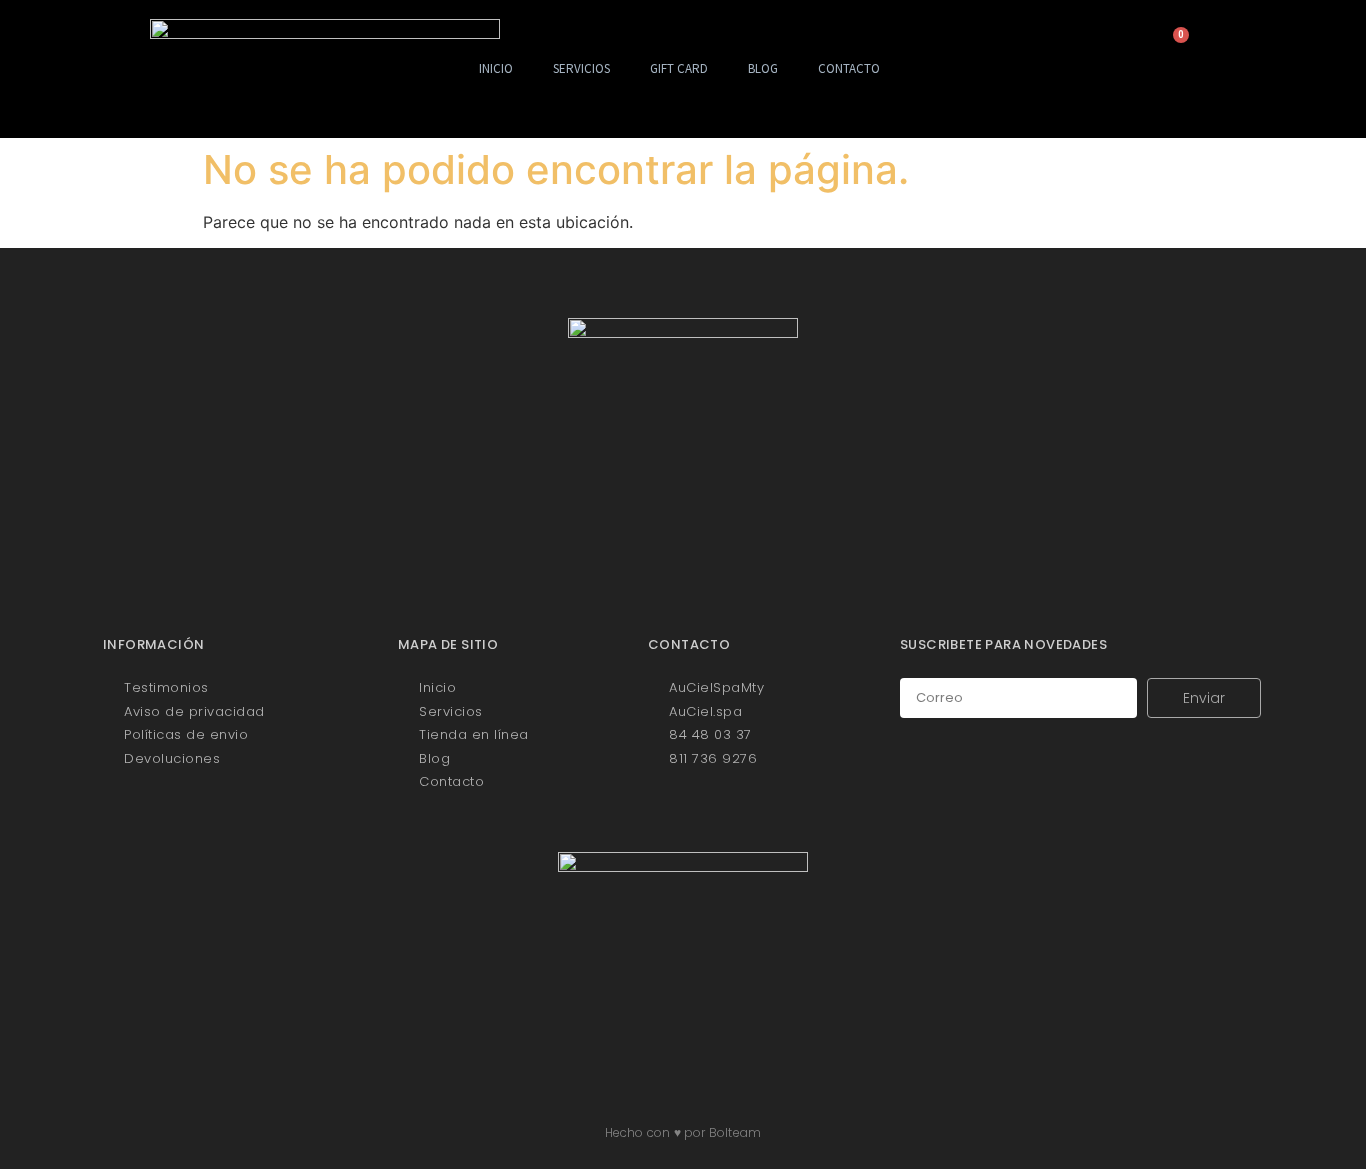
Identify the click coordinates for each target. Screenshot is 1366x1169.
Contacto (849, 68)
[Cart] (1173, 45)
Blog (763, 68)
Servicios (581, 68)
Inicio (496, 68)
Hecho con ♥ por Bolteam (683, 1132)
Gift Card (679, 68)
